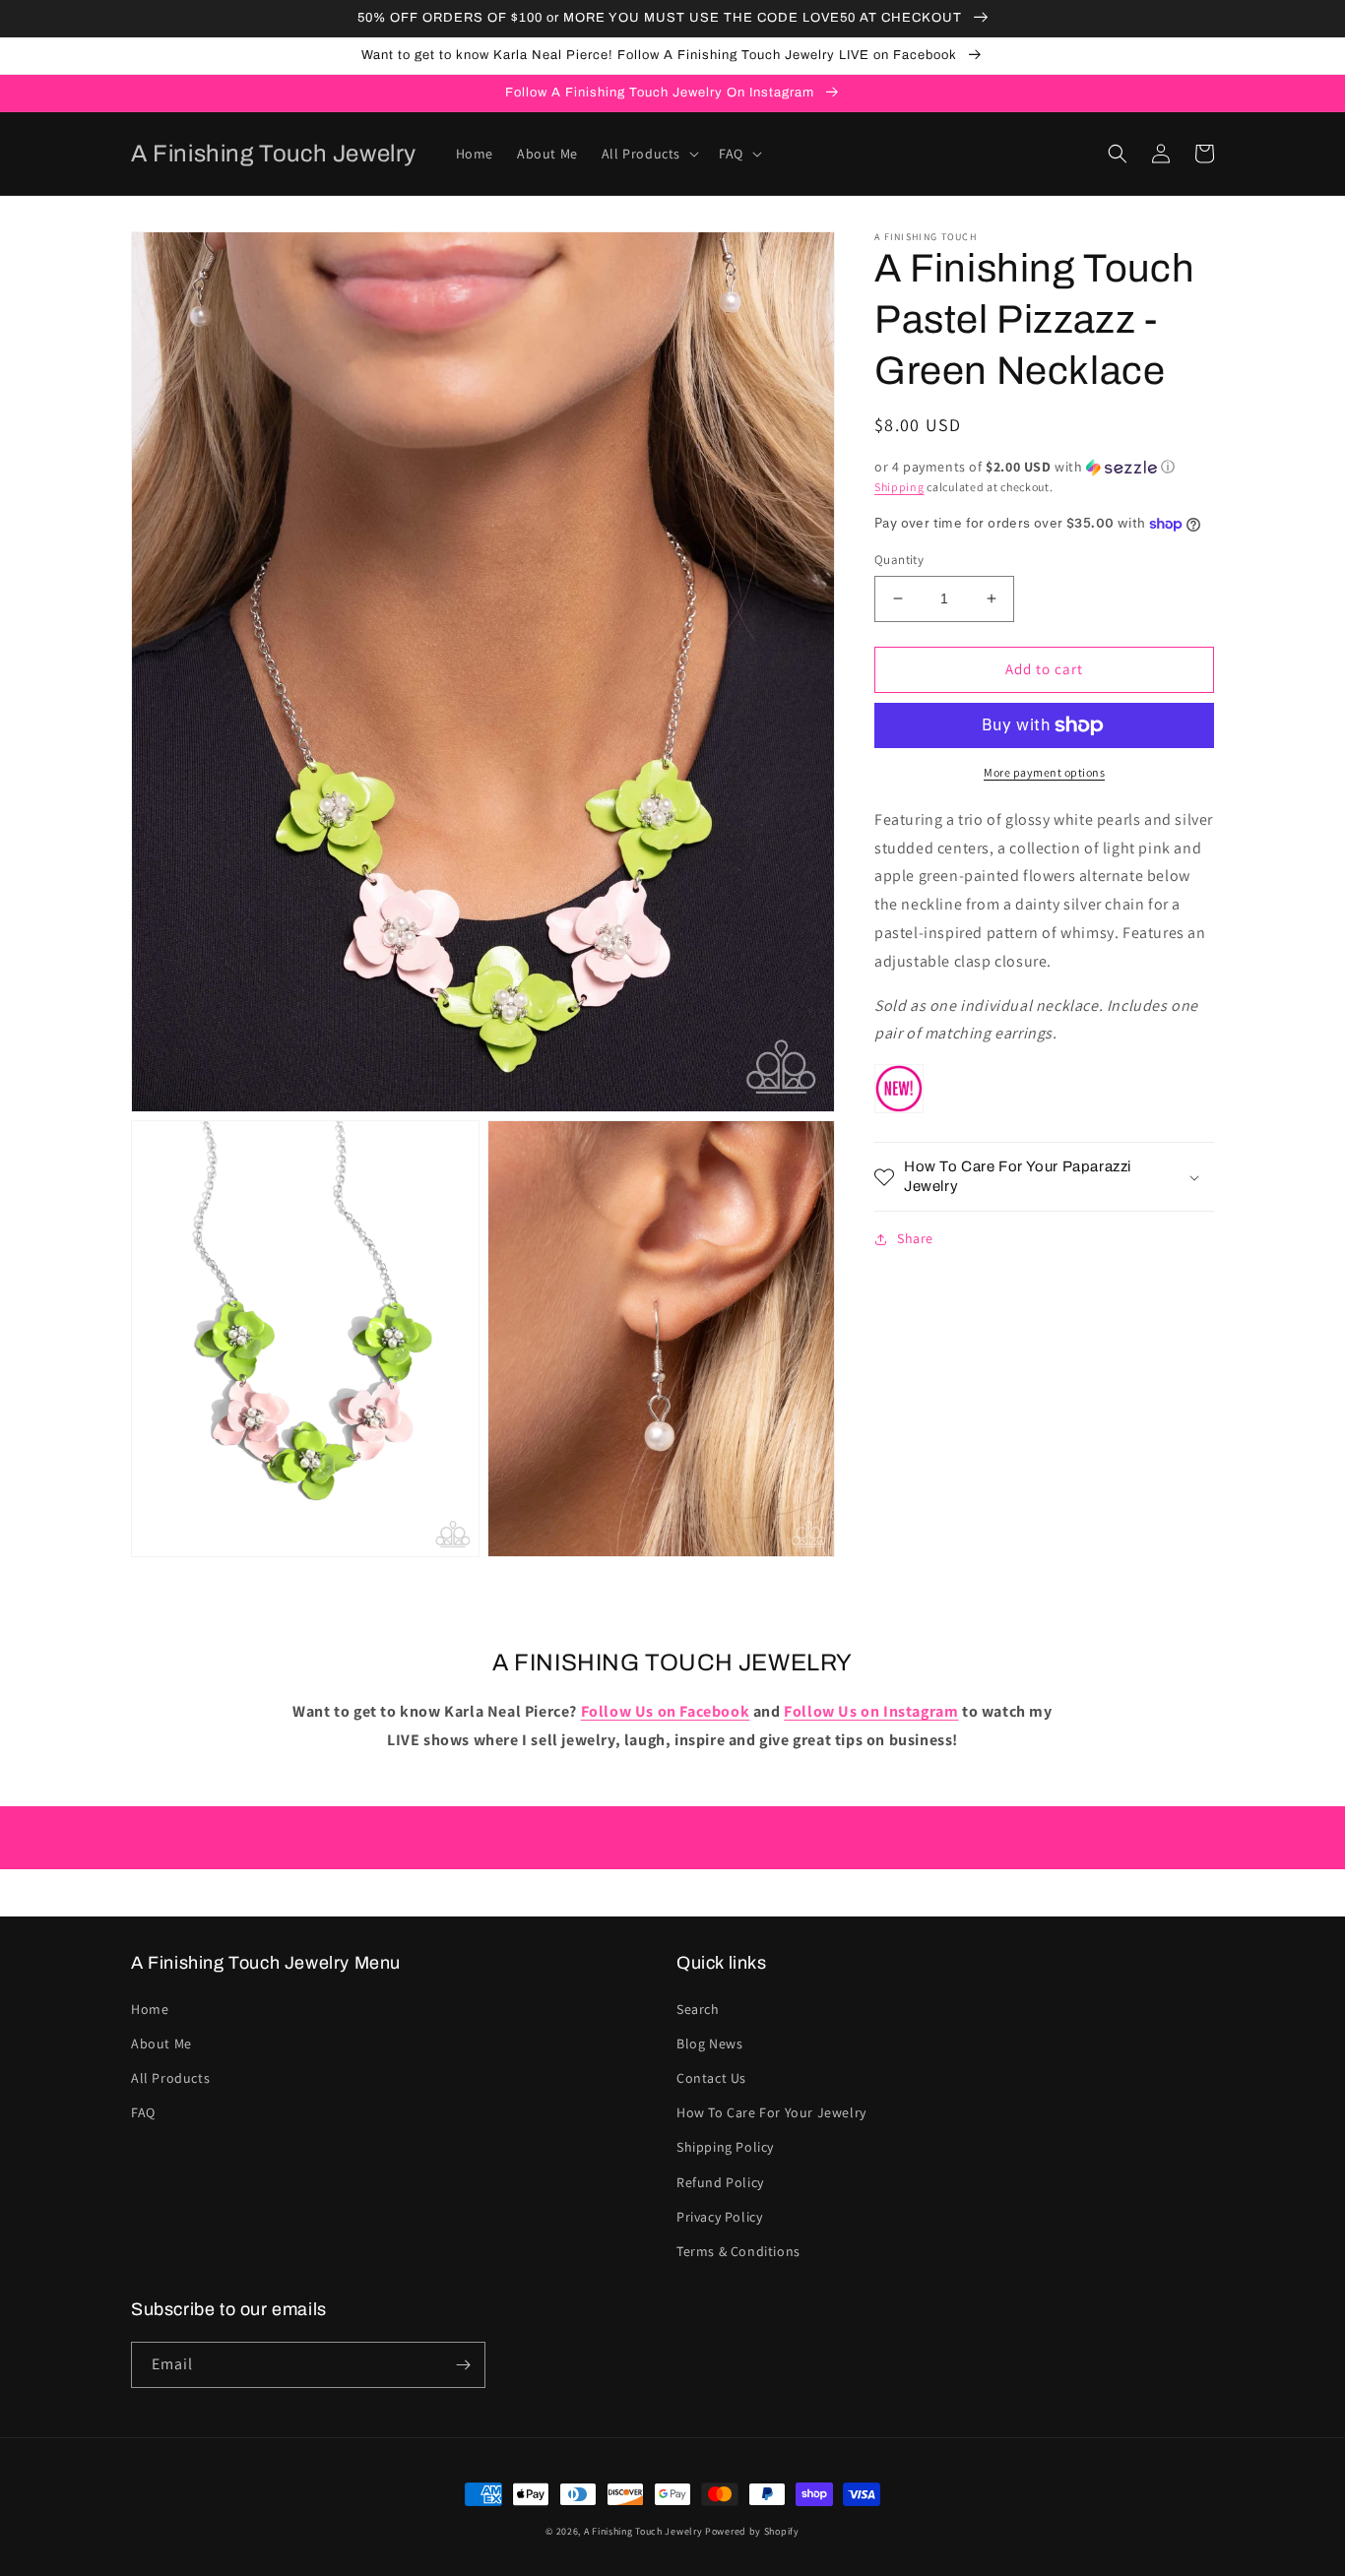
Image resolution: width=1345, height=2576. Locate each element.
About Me (161, 2043)
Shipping (899, 487)
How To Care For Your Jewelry (771, 2112)
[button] (648, 154)
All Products (170, 2078)
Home (150, 2009)
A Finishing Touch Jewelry (643, 2531)
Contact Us (711, 2078)
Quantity (899, 560)
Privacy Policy (719, 2217)
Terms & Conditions (738, 2251)
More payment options (1044, 772)
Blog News (709, 2043)
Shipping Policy (725, 2147)
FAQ (143, 2112)
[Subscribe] (463, 2365)
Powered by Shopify (752, 2531)
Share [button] (915, 1238)
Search (698, 2009)
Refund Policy (720, 2182)
